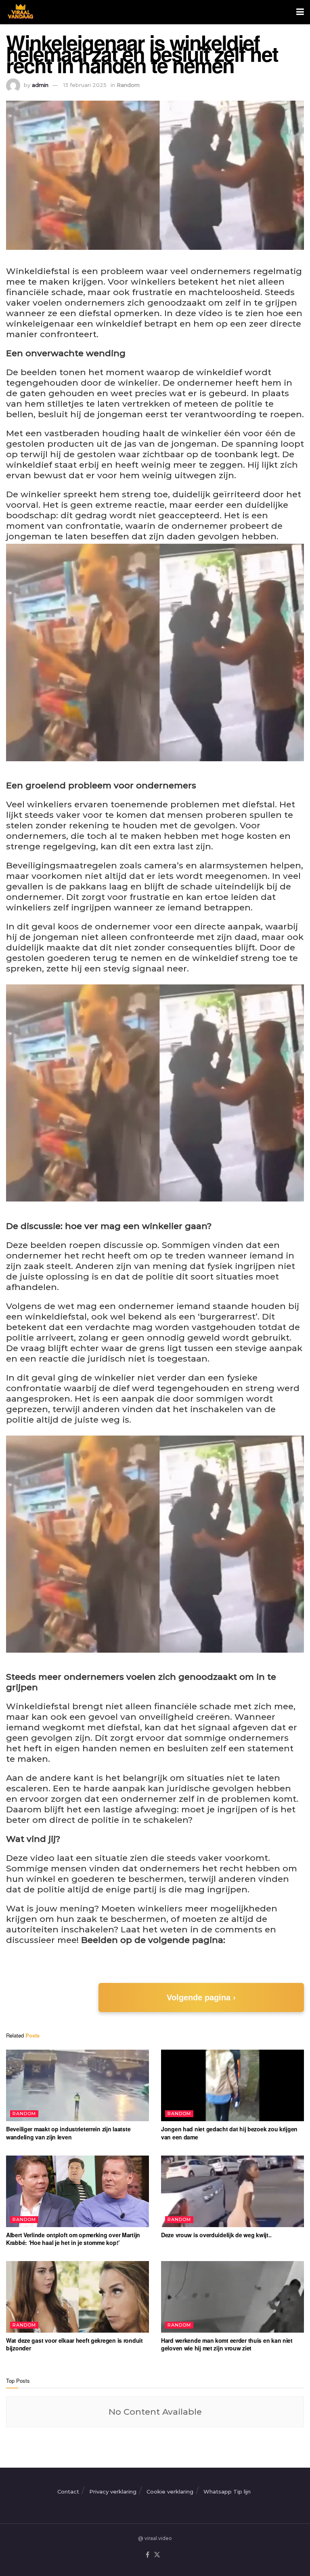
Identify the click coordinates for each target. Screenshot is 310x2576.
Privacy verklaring (113, 2492)
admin (40, 85)
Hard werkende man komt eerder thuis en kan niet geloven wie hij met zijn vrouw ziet (227, 2344)
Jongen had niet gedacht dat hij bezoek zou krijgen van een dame (229, 2133)
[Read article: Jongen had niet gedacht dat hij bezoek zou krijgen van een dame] (232, 2085)
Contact (68, 2492)
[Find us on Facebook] (148, 2555)
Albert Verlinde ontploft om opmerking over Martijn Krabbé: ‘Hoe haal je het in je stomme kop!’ (73, 2239)
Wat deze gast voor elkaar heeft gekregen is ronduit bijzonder (74, 2344)
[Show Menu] (300, 12)
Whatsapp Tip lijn (227, 2492)
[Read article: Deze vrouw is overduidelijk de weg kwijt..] (232, 2191)
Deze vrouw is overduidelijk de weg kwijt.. (216, 2235)
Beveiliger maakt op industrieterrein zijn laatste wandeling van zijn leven (68, 2133)
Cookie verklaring (170, 2492)
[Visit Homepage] (20, 12)
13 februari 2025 (85, 85)
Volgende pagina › (201, 1997)
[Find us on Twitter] (157, 2555)
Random (128, 85)
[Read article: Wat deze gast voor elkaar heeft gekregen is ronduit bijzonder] (77, 2297)
